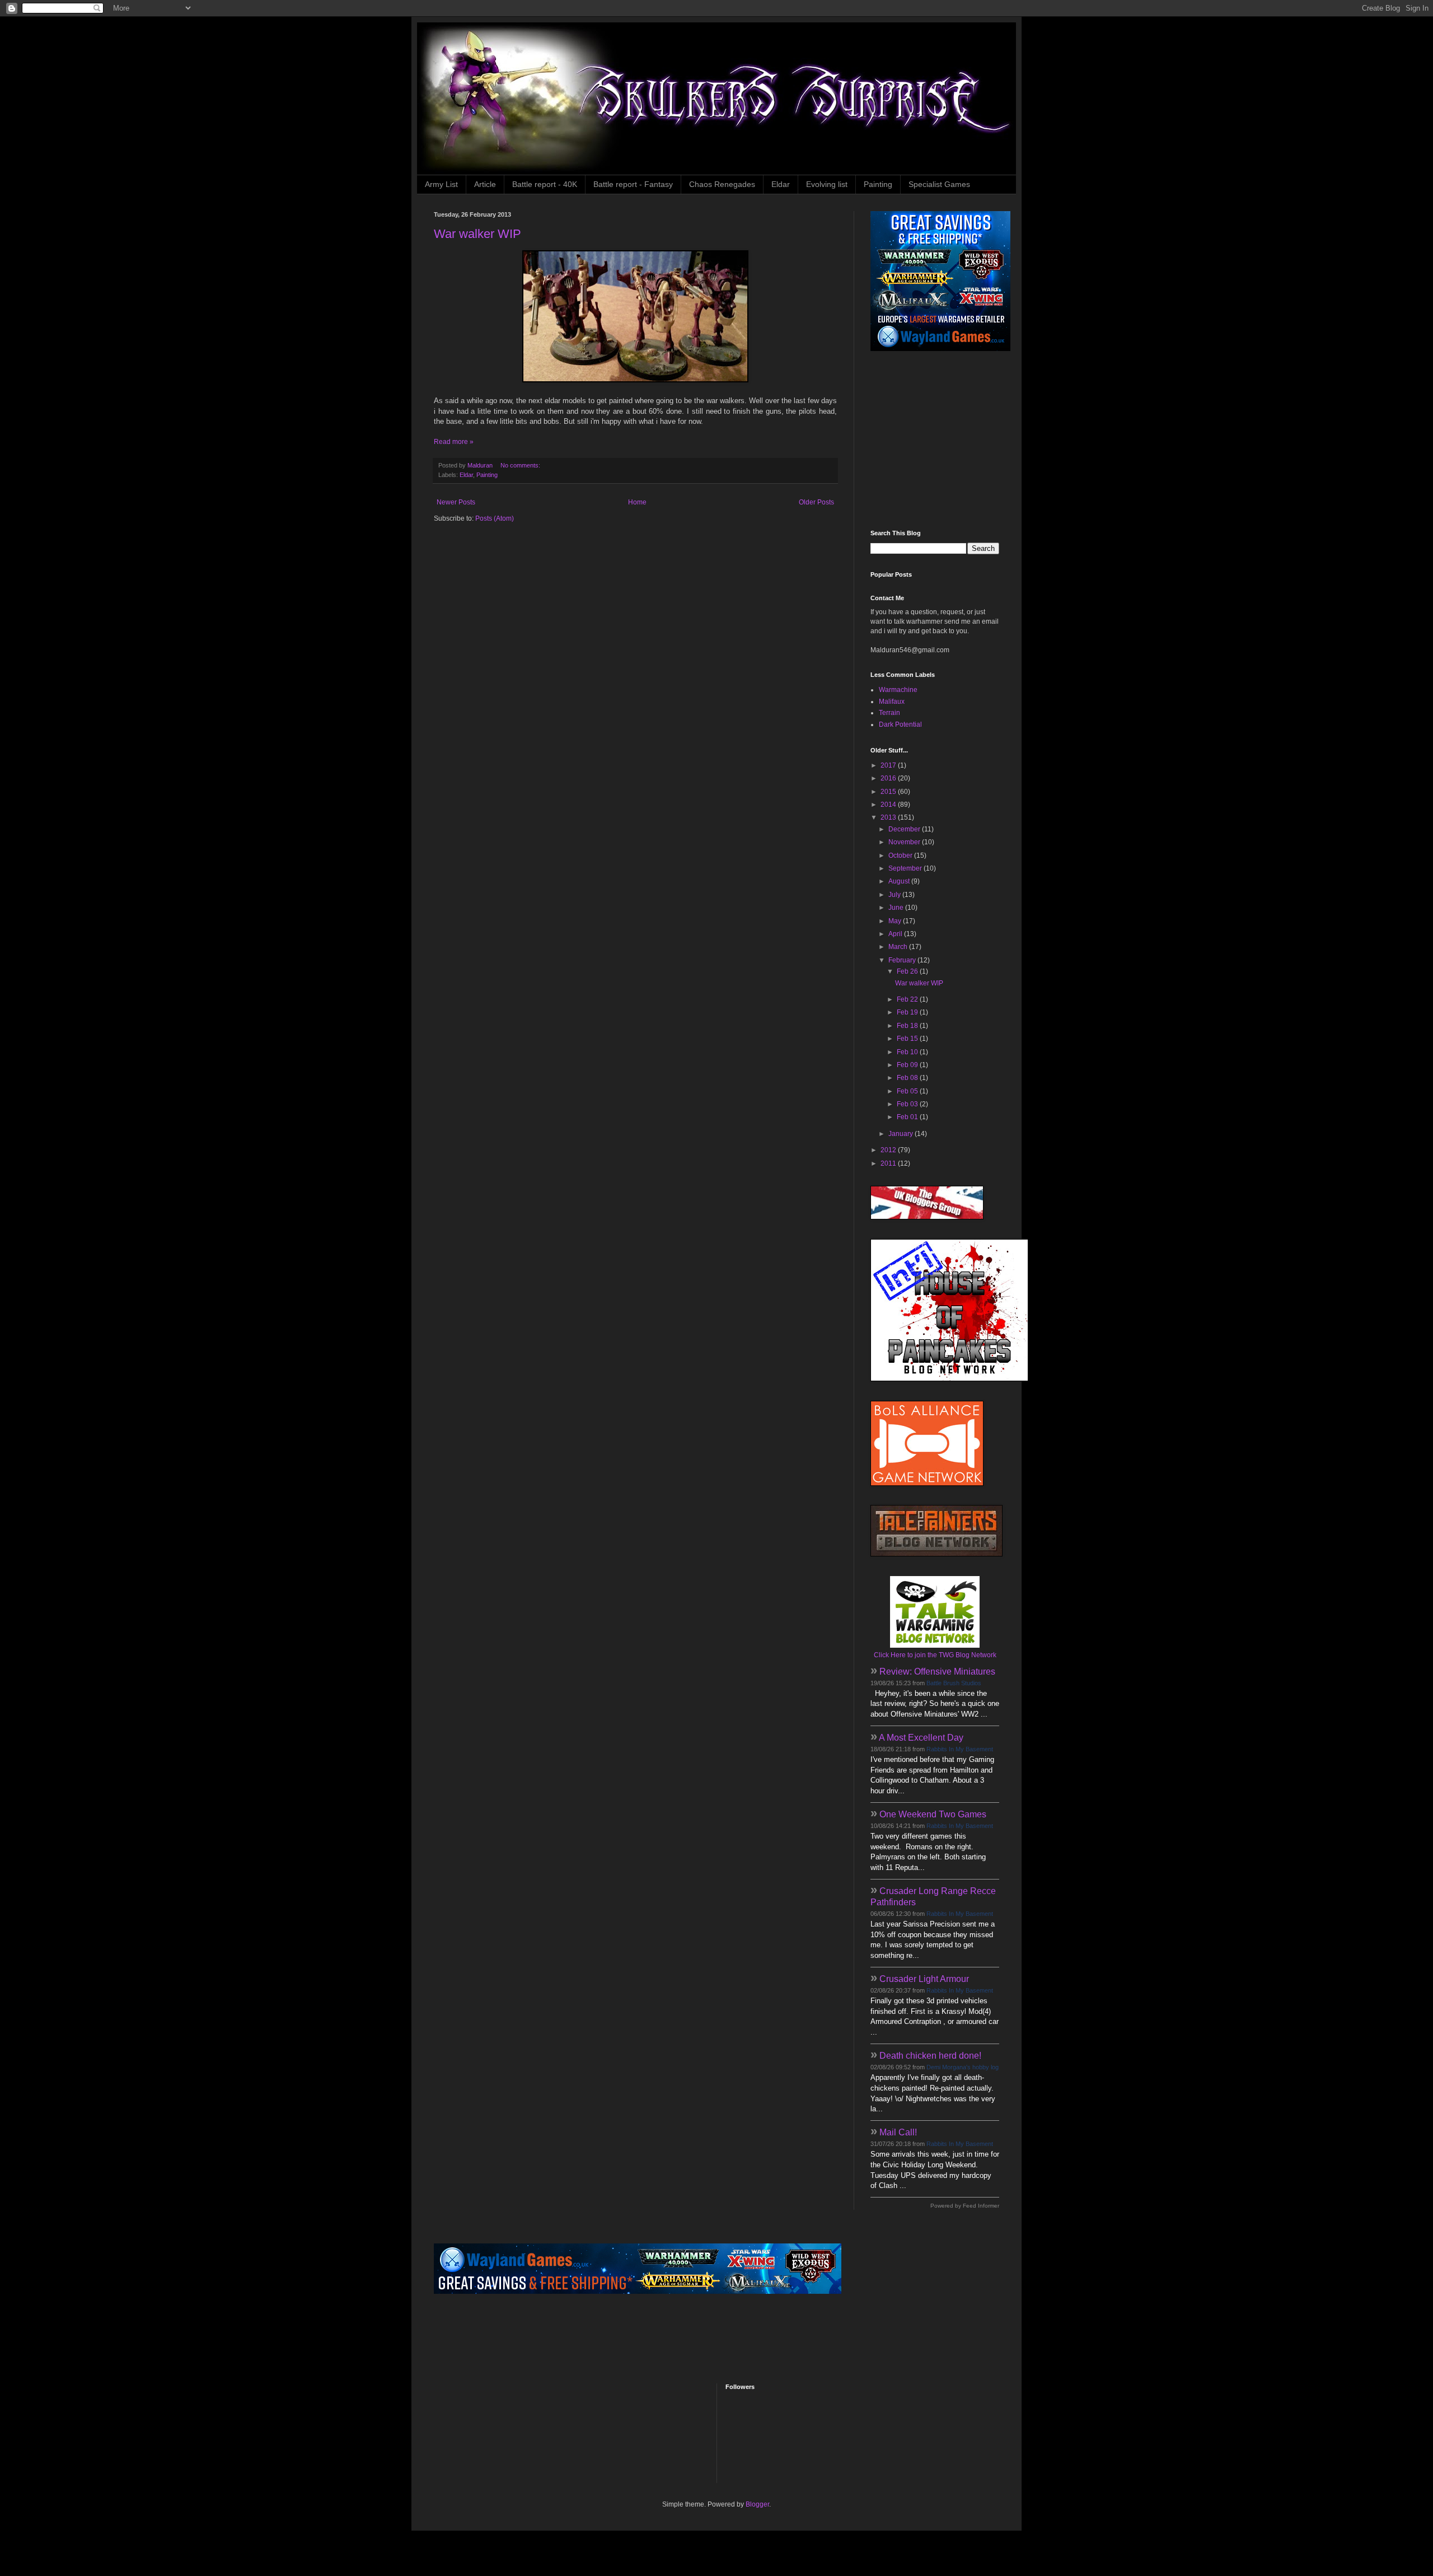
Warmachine (898, 690)
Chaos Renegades (722, 184)
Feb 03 (908, 1104)
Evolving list (827, 184)
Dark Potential (900, 724)
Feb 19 (908, 1012)
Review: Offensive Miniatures (937, 1672)
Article (485, 184)
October (901, 855)
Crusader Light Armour (924, 1979)
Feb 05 (908, 1091)
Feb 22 (908, 999)
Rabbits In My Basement (960, 1749)
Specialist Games (939, 184)
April (896, 934)
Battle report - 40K (545, 184)
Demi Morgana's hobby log (963, 2067)
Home (637, 502)
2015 (889, 792)
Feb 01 (908, 1117)
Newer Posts (456, 502)
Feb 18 (908, 1026)
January (902, 1134)
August (900, 881)
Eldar (781, 184)
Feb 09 (908, 1065)
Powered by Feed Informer (965, 2206)
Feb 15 (908, 1039)
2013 (889, 817)
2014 (889, 805)
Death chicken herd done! (930, 2056)
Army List (441, 184)
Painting (878, 184)
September (906, 868)
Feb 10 (908, 1052)
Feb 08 (908, 1078)
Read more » (454, 442)
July (895, 895)
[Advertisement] (940, 441)
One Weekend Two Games (933, 1814)
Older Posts (816, 502)
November (905, 842)
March (899, 947)
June (897, 908)
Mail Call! (898, 2132)
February (903, 960)
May (896, 921)
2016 (889, 778)
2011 (889, 1163)
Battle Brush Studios (954, 1683)
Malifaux (892, 702)
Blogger (757, 2504)
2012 (889, 1150)
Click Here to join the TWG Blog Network (935, 1655)
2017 (889, 765)
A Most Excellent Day (921, 1738)
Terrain (889, 713)
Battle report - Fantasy (633, 184)
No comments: (521, 465)
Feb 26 (908, 971)
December (905, 829)
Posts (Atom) (495, 518)
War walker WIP (477, 234)
